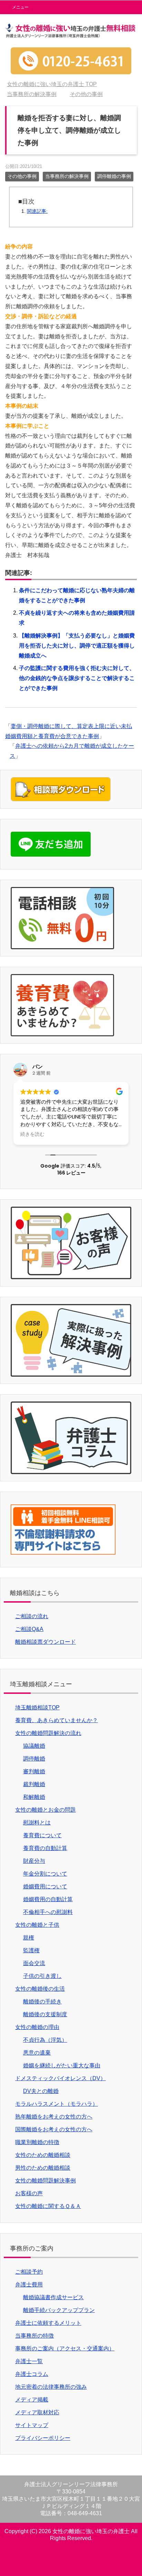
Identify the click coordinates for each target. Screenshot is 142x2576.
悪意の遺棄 (37, 2053)
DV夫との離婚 (41, 2091)
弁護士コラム (32, 2374)
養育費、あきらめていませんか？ (57, 1720)
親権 (29, 1938)
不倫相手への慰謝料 (48, 1912)
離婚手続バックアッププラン (59, 2310)
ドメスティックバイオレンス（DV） (60, 2078)
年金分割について (45, 1874)
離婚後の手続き (42, 2002)
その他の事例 (22, 176)
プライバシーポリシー (43, 2438)
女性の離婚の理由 (37, 2027)
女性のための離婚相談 (43, 2155)
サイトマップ (32, 2425)
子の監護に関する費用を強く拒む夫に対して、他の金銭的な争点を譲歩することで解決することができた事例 (77, 678)
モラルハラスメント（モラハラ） (57, 2104)
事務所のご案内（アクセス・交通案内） (65, 2348)
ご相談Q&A (29, 1629)
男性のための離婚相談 (43, 2168)
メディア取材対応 (37, 2412)
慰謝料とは (37, 1823)
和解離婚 (34, 1797)
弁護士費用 (29, 2285)
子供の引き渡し (42, 1976)
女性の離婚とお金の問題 (45, 1810)
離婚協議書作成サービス (53, 2297)
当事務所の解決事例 (67, 176)
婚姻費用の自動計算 (48, 1899)
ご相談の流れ (32, 1616)
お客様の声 (29, 2193)
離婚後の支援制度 (45, 2014)
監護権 (31, 1950)
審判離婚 (34, 1771)
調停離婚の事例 (114, 176)
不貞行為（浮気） (45, 2040)
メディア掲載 (32, 2400)
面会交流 (34, 1963)
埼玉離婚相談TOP (37, 1707)
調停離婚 (34, 1759)
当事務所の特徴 (34, 2336)
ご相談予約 (29, 2272)
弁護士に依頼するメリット (48, 2323)
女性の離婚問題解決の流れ (48, 1733)
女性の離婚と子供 (37, 1925)
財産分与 (34, 1861)
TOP (52, 84)
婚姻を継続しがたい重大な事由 (62, 2065)
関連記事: (37, 211)
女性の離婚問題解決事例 (45, 2181)
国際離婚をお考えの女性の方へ (54, 2129)
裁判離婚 (34, 1784)
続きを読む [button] (32, 1134)
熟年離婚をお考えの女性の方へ (54, 2117)
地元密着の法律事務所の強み (51, 2387)
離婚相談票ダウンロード (45, 1642)
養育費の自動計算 (45, 1848)
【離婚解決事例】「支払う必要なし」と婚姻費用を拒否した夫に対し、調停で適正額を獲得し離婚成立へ (77, 646)
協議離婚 (34, 1746)
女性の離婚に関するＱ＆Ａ (48, 2206)
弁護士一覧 (29, 2361)
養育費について (42, 1835)
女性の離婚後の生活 (40, 1989)
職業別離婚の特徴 (37, 2142)
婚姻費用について (45, 1886)
